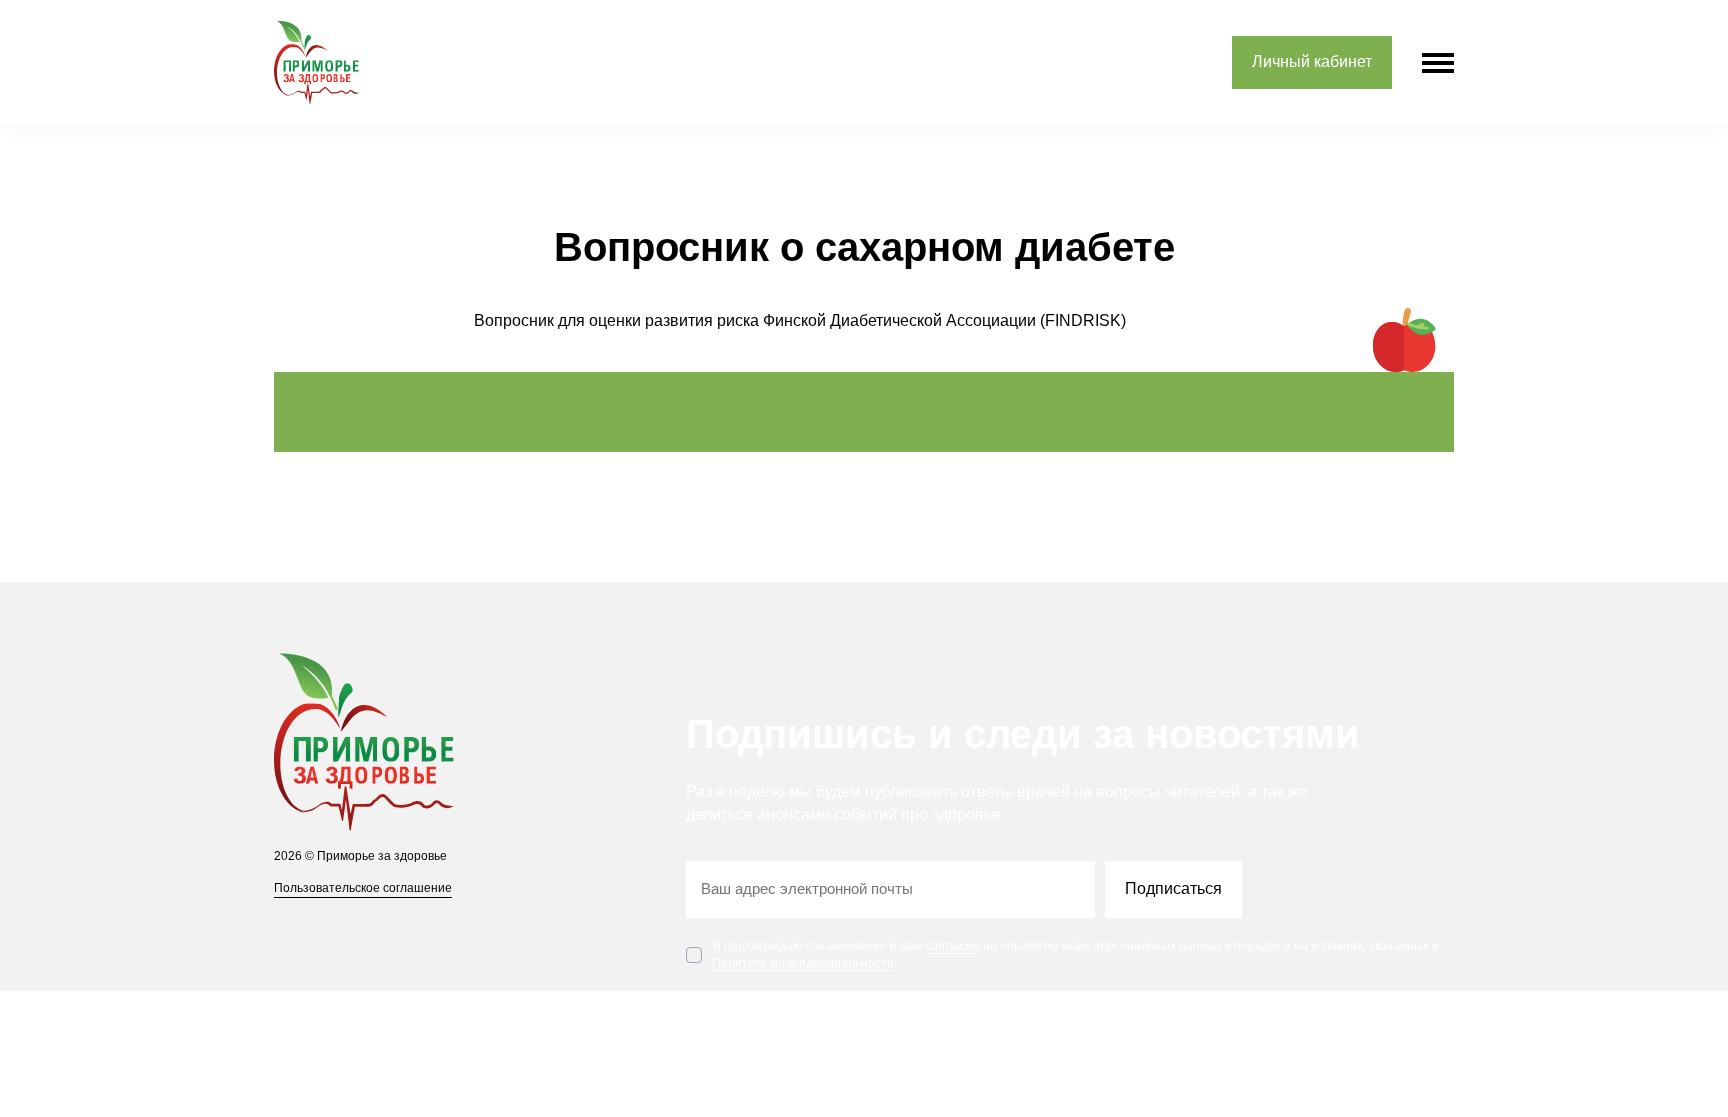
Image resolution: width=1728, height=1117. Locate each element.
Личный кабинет (1312, 61)
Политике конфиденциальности (803, 963)
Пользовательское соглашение (363, 888)
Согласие (953, 946)
